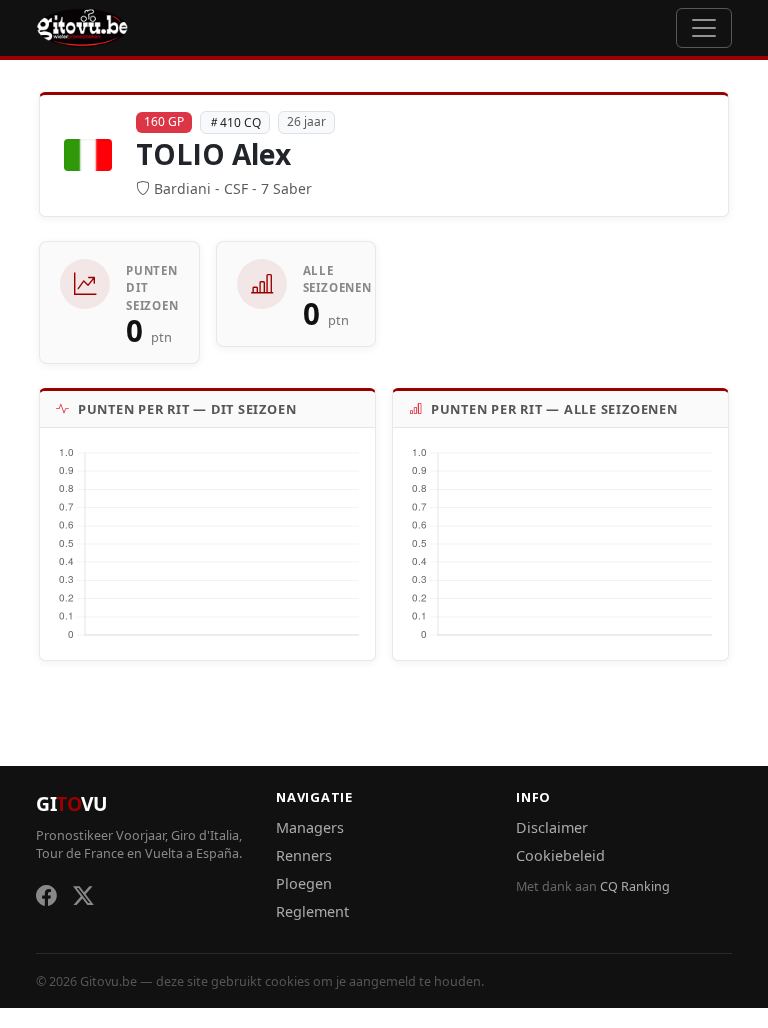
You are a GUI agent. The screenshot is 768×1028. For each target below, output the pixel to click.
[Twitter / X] (83, 895)
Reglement (312, 911)
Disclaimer (552, 827)
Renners (304, 855)
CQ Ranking (635, 886)
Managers (310, 827)
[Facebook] (46, 895)
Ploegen (304, 883)
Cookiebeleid (560, 855)
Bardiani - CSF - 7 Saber (233, 188)
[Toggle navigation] (704, 28)
